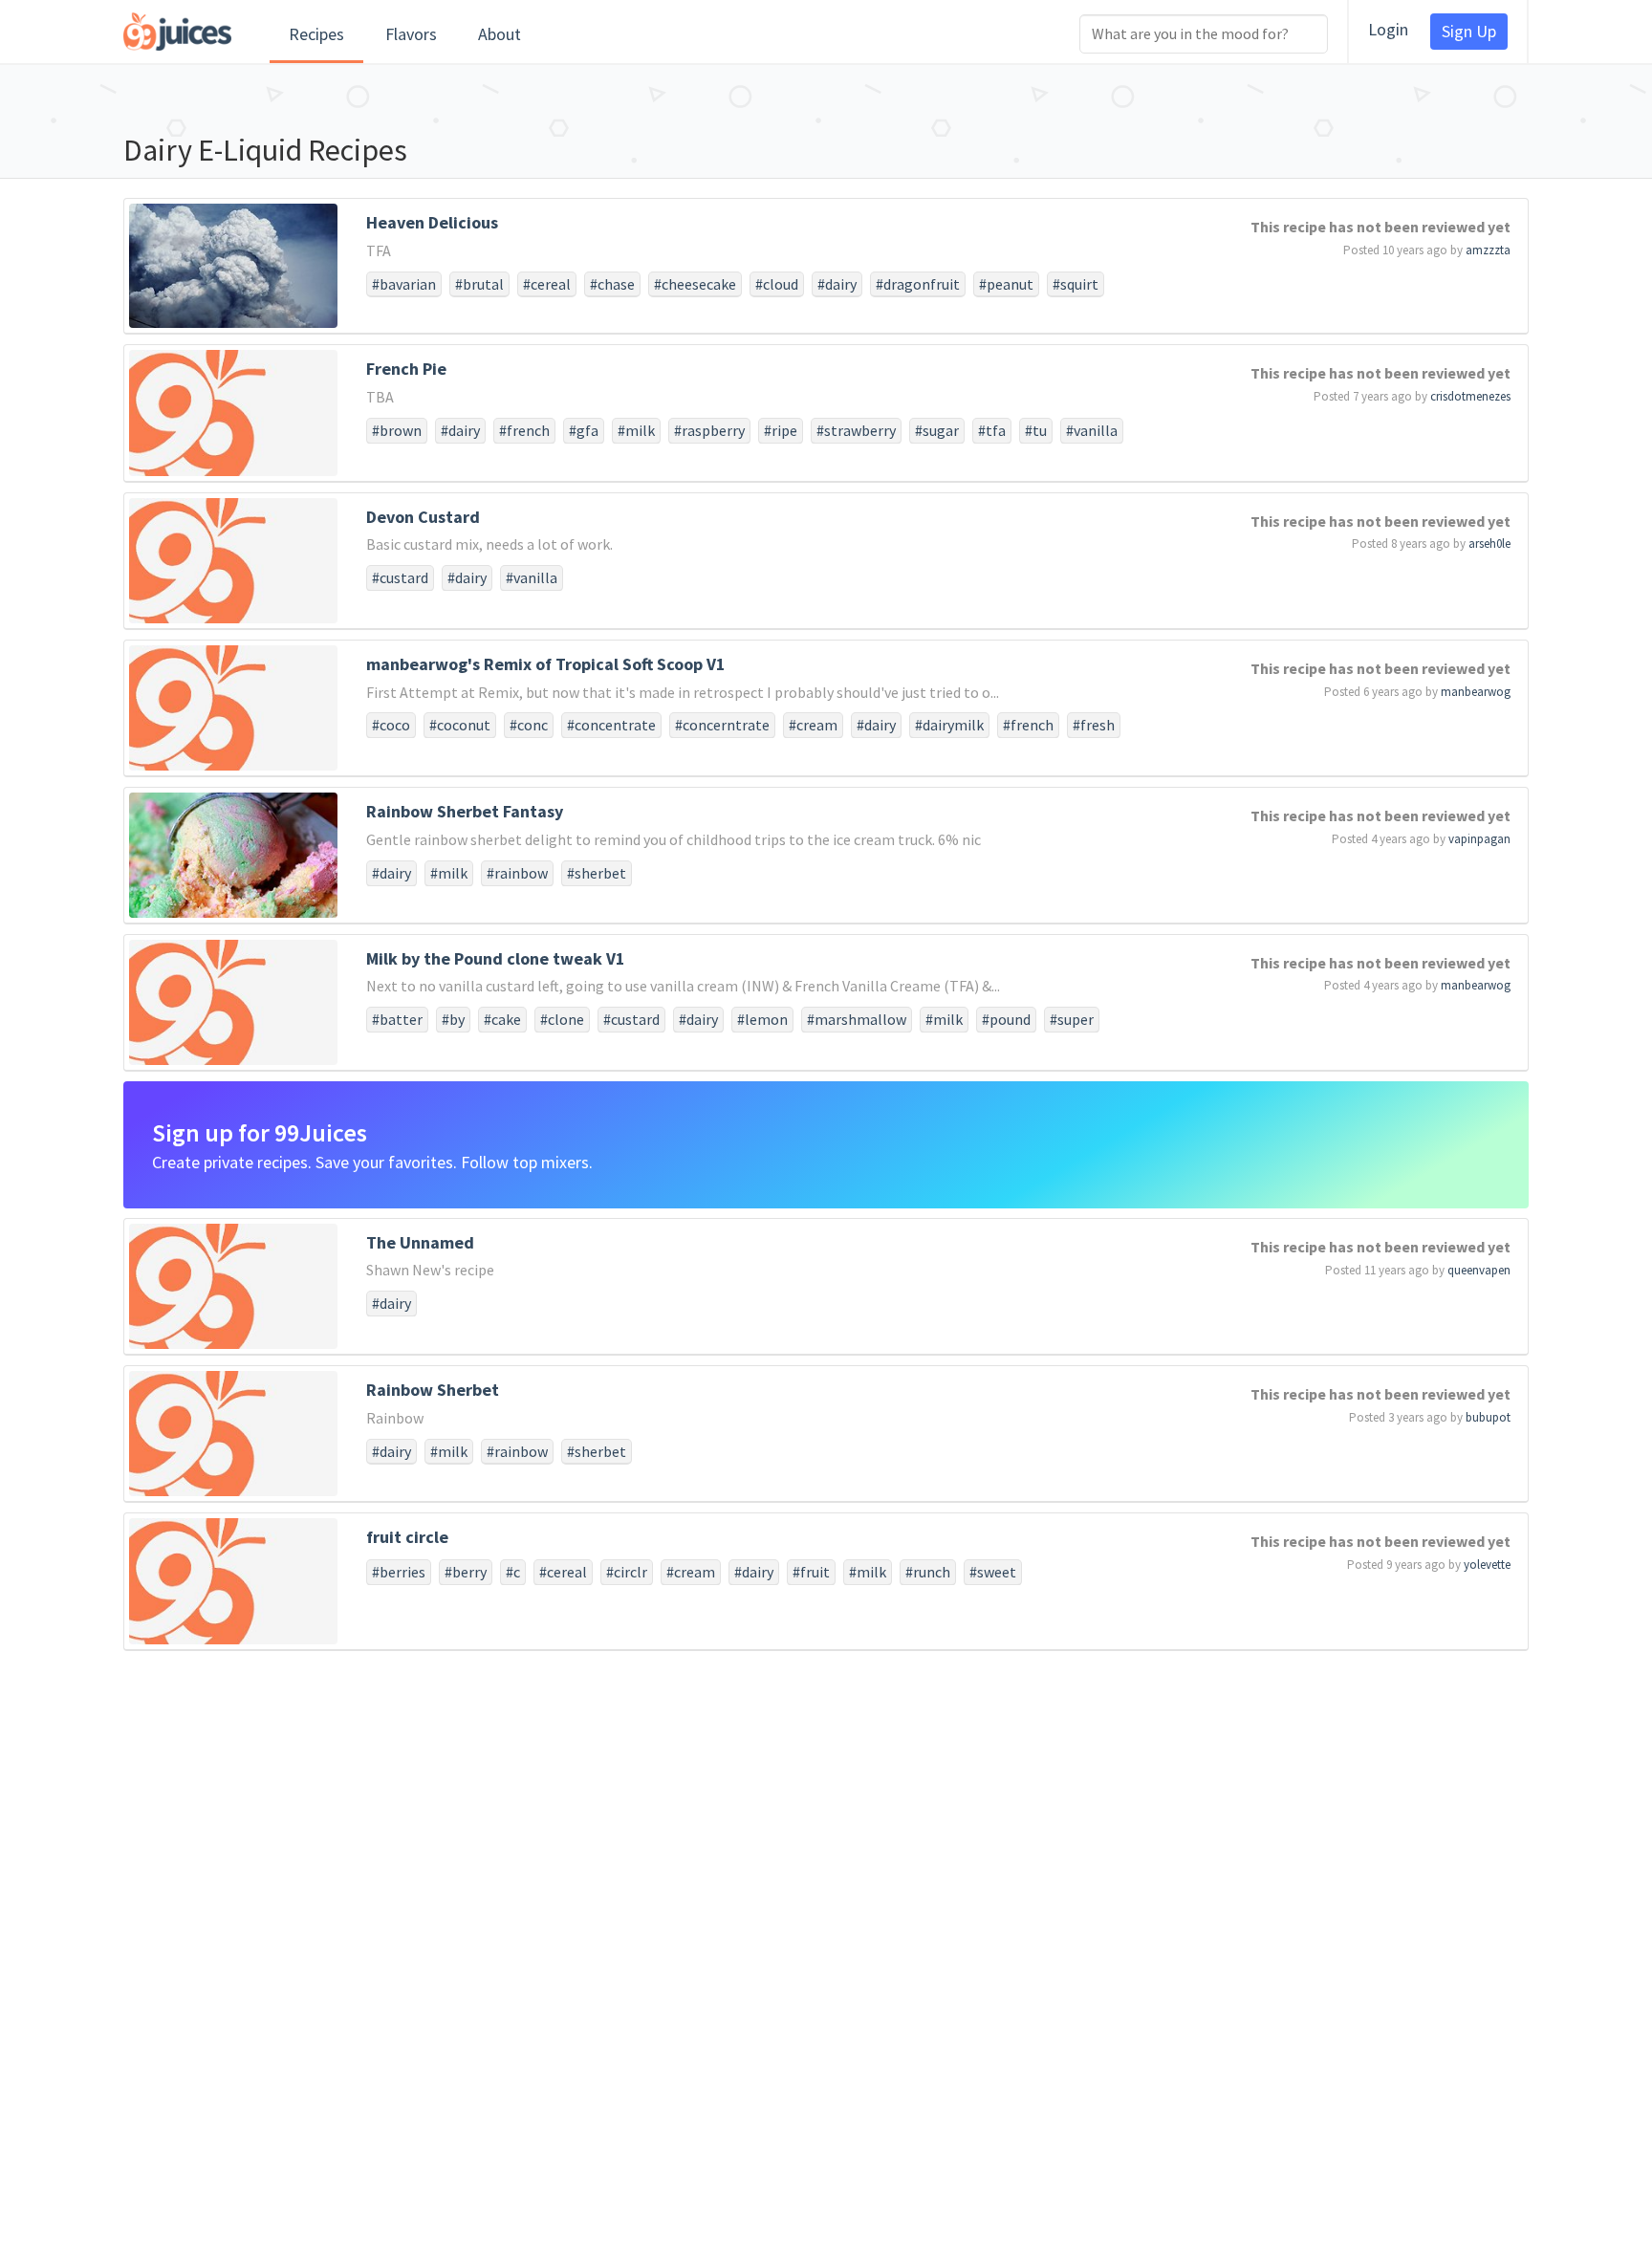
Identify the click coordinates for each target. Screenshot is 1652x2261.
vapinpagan (1479, 839)
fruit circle (407, 1537)
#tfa (992, 430)
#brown (397, 430)
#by (453, 1019)
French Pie (406, 369)
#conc (529, 725)
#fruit (811, 1572)
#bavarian (404, 284)
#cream (813, 725)
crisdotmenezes (1470, 396)
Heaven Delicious (432, 222)
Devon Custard (423, 517)
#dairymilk (949, 725)
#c (513, 1572)
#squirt (1076, 284)
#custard (400, 577)
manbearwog (1476, 692)
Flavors (411, 34)
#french (524, 430)
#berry (466, 1572)
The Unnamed (420, 1242)
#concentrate (611, 725)
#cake (502, 1019)
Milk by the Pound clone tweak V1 (496, 958)
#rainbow (517, 873)
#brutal (479, 284)
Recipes (316, 34)
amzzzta (1488, 250)
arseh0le (1489, 544)
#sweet (993, 1572)
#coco (391, 725)
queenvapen (1479, 1270)
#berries (399, 1572)
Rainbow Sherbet (433, 1390)
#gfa (584, 430)
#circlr (627, 1572)
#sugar (937, 430)
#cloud (777, 284)
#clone (562, 1019)
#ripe (781, 430)
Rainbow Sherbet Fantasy (465, 811)
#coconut (460, 725)
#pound (1006, 1019)
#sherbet (597, 873)
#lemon (762, 1019)
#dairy (837, 284)
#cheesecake (695, 284)
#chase (612, 284)
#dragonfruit (918, 284)
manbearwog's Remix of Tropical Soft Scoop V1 (546, 664)
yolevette (1487, 1565)
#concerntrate (722, 725)
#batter (397, 1019)
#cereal (547, 284)
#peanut (1006, 284)
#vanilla (1092, 430)
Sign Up (1469, 31)
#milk (636, 430)
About (500, 34)
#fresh (1094, 725)
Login (1388, 29)
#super (1072, 1019)
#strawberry (856, 430)
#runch (928, 1572)
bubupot (1488, 1417)
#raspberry (709, 430)
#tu (1036, 430)
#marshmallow (857, 1019)
